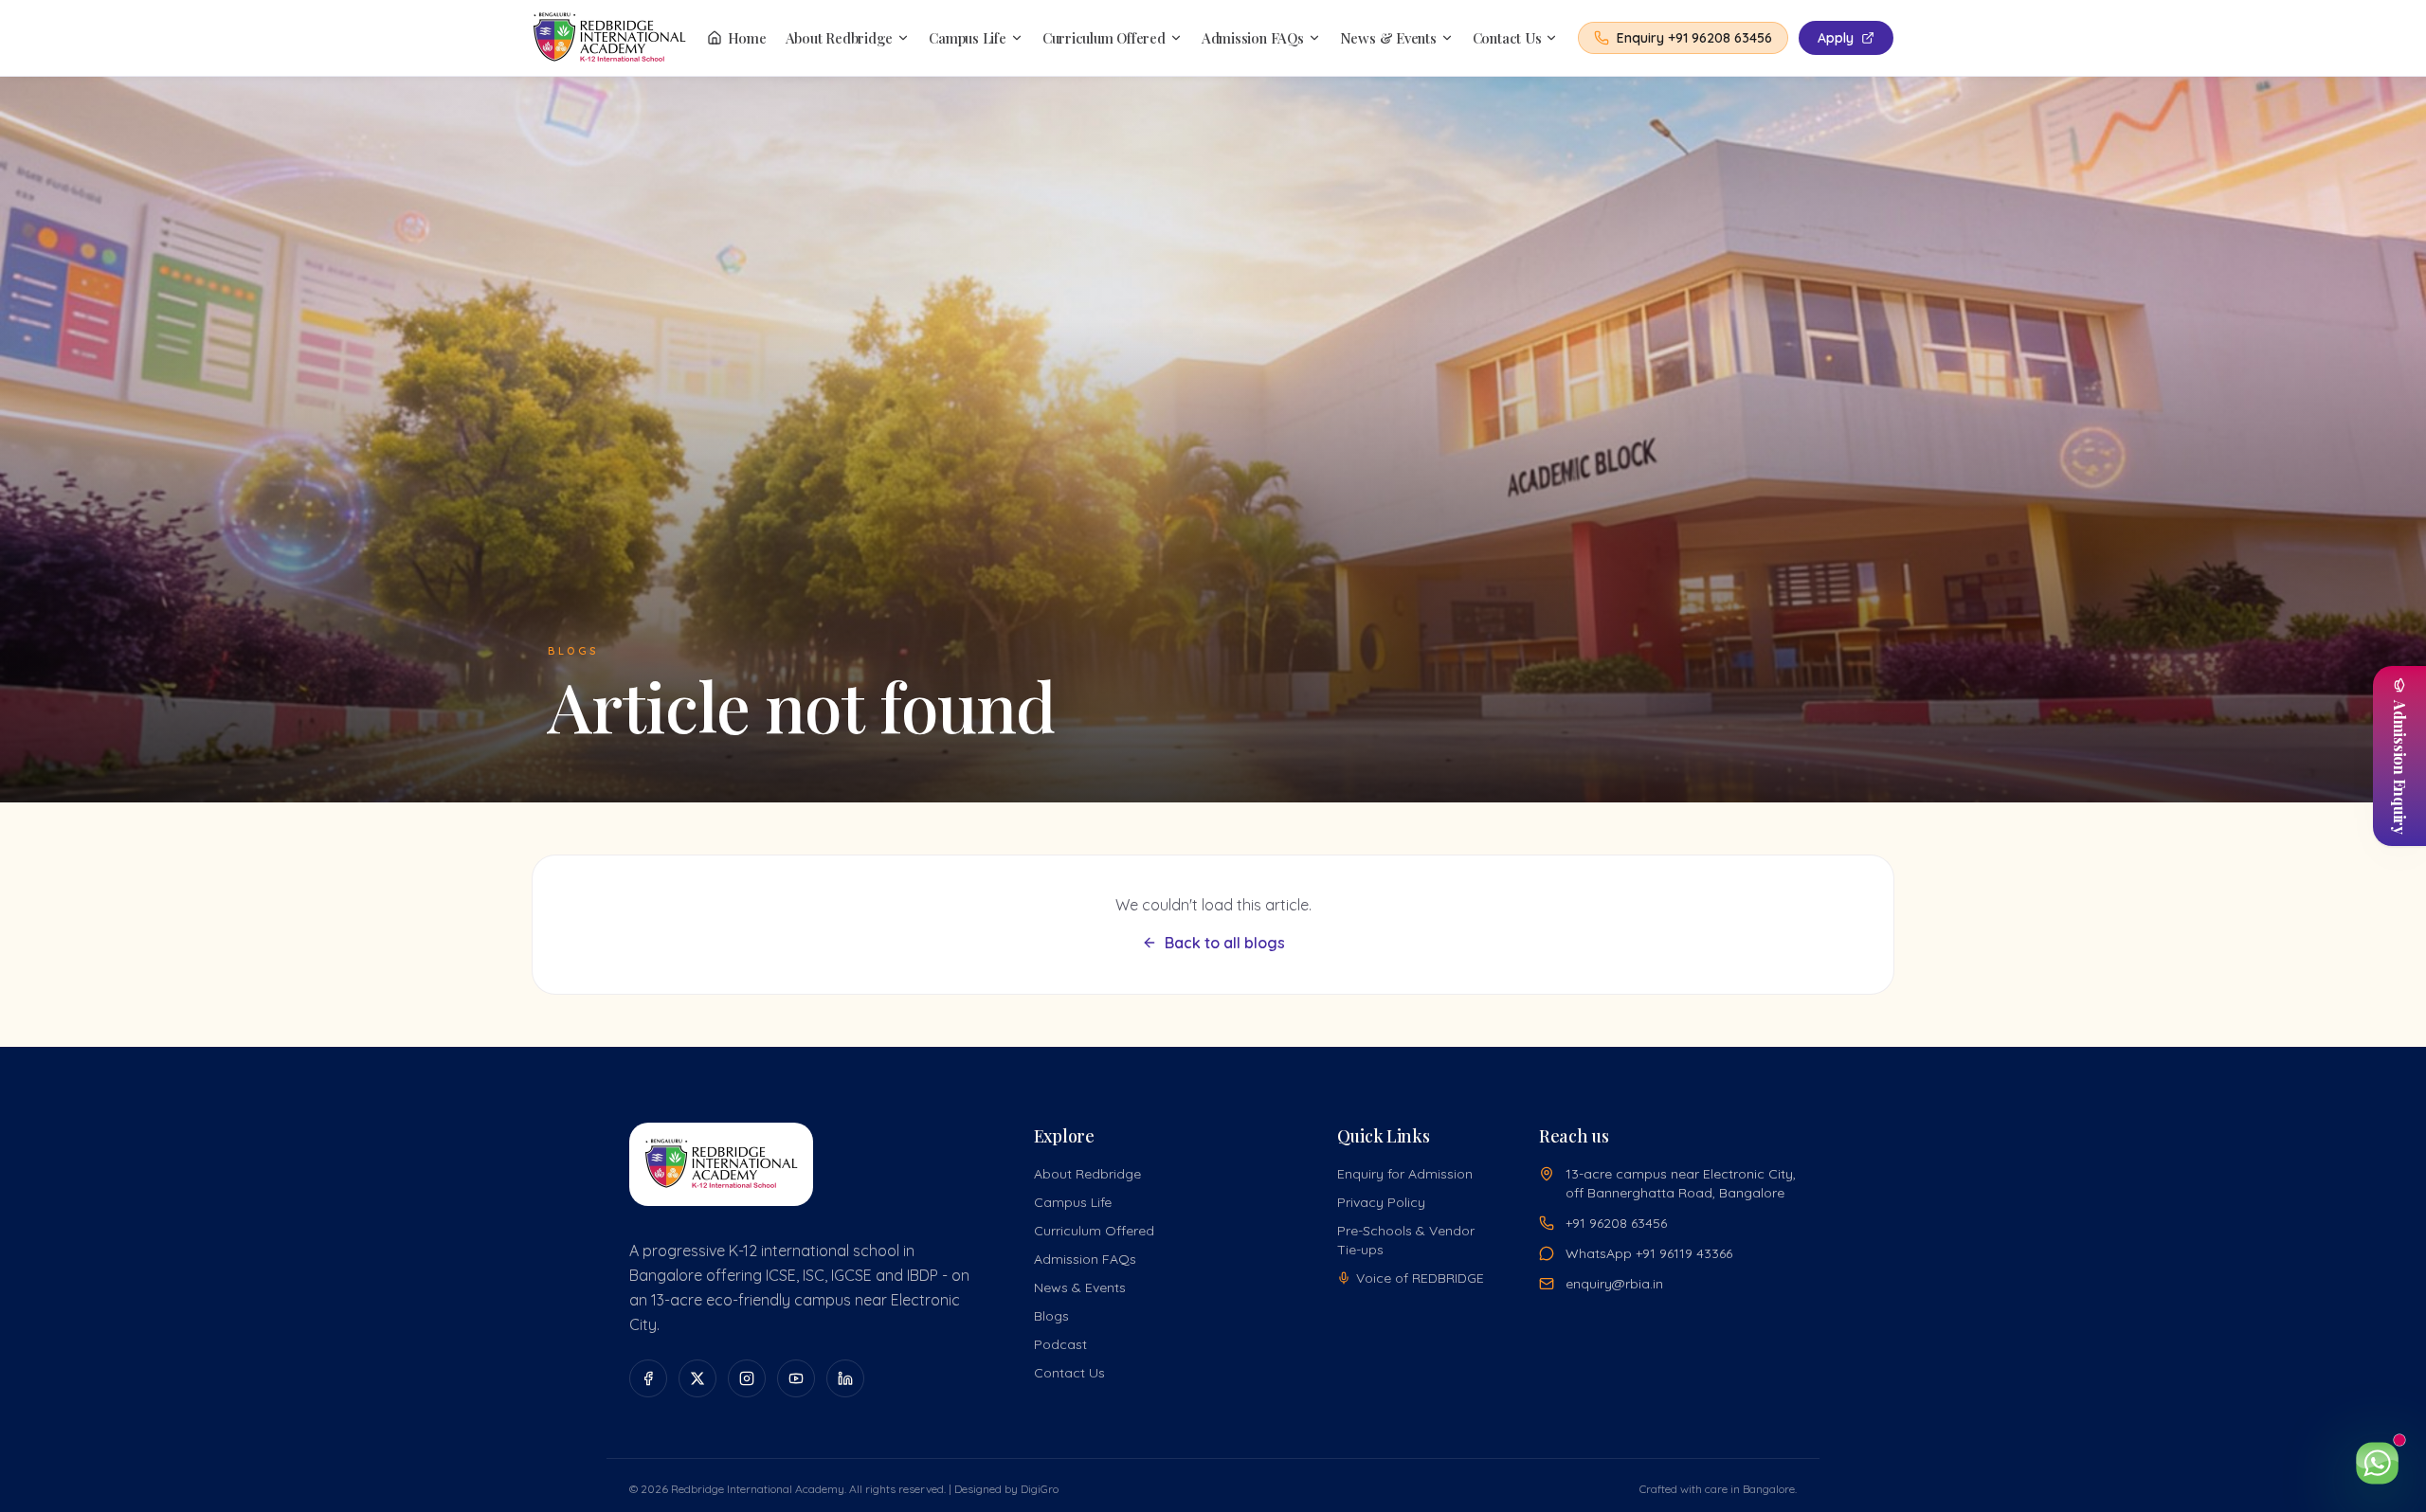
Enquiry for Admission (1405, 1174)
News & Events (1388, 38)
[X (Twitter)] (697, 1378)
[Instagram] (747, 1378)
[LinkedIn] (845, 1378)
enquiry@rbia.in (1614, 1284)
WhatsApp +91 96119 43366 (1649, 1253)
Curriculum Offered (1104, 38)
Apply (1836, 38)
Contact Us (1507, 38)
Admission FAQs (1253, 38)
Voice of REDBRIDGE (1420, 1278)
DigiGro (1040, 1489)
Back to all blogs (1225, 943)
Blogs (1051, 1316)
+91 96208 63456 (1616, 1223)
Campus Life (968, 38)
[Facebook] (648, 1378)
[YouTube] (796, 1378)
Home (747, 38)
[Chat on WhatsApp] (2377, 1463)
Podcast (1060, 1344)
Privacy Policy (1381, 1202)
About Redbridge (840, 38)
